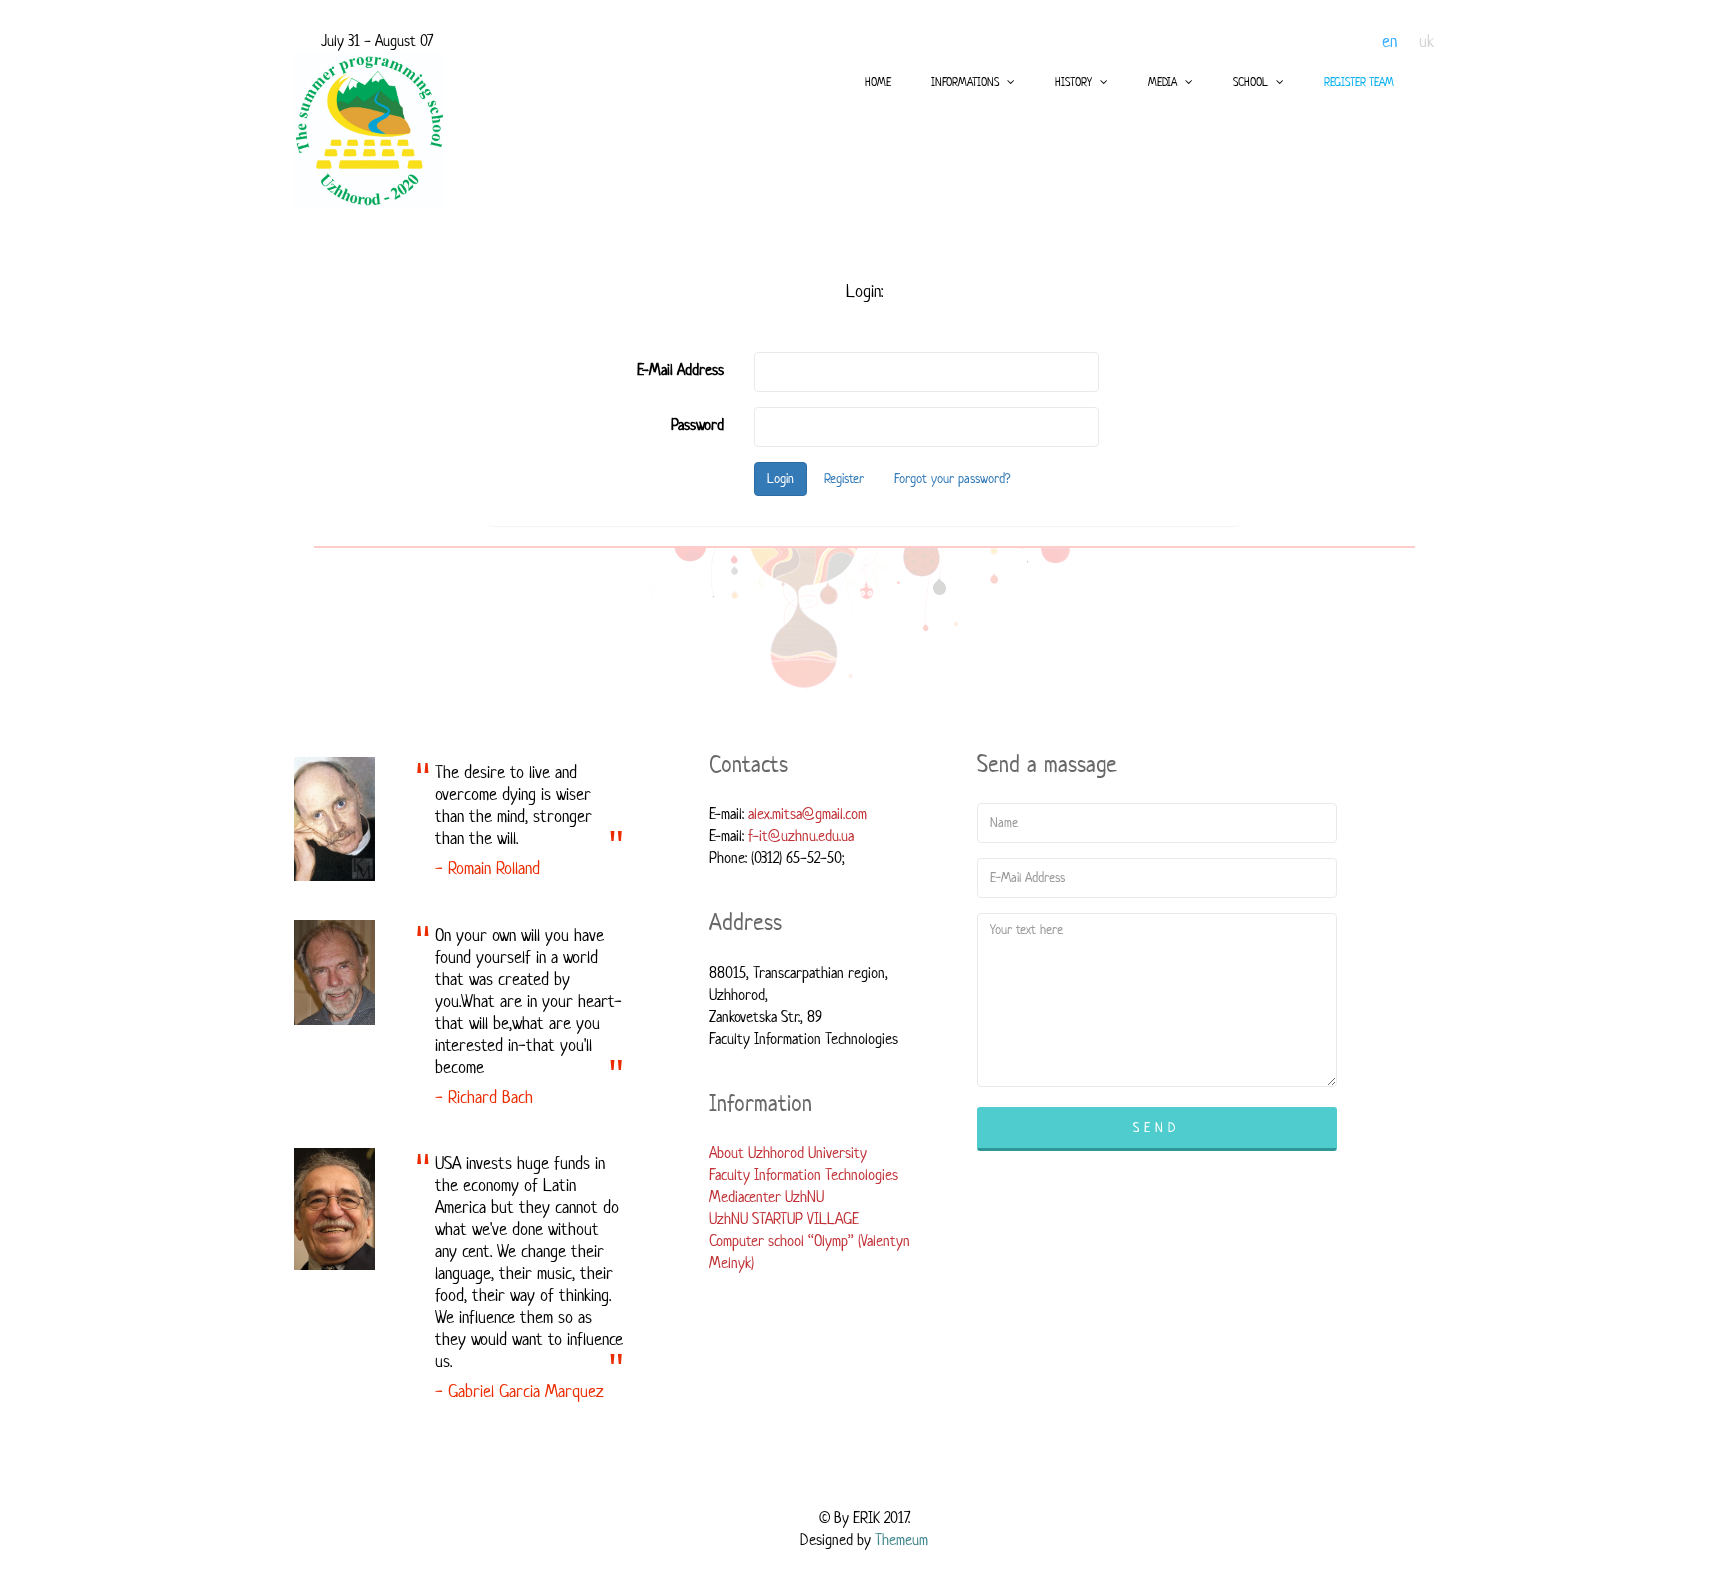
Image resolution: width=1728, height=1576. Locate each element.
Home (878, 81)
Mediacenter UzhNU (766, 1196)
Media (1164, 81)
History (1075, 81)
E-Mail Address (680, 369)
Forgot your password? (952, 478)
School (1252, 81)
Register (844, 478)
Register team (1359, 81)
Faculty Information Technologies (803, 1174)
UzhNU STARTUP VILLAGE (784, 1218)
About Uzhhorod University (788, 1152)
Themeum (901, 1539)
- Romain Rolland (487, 868)
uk (1426, 41)
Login (780, 478)
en (1389, 41)
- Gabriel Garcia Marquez (519, 1391)
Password (697, 424)
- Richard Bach (484, 1097)
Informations (966, 81)
